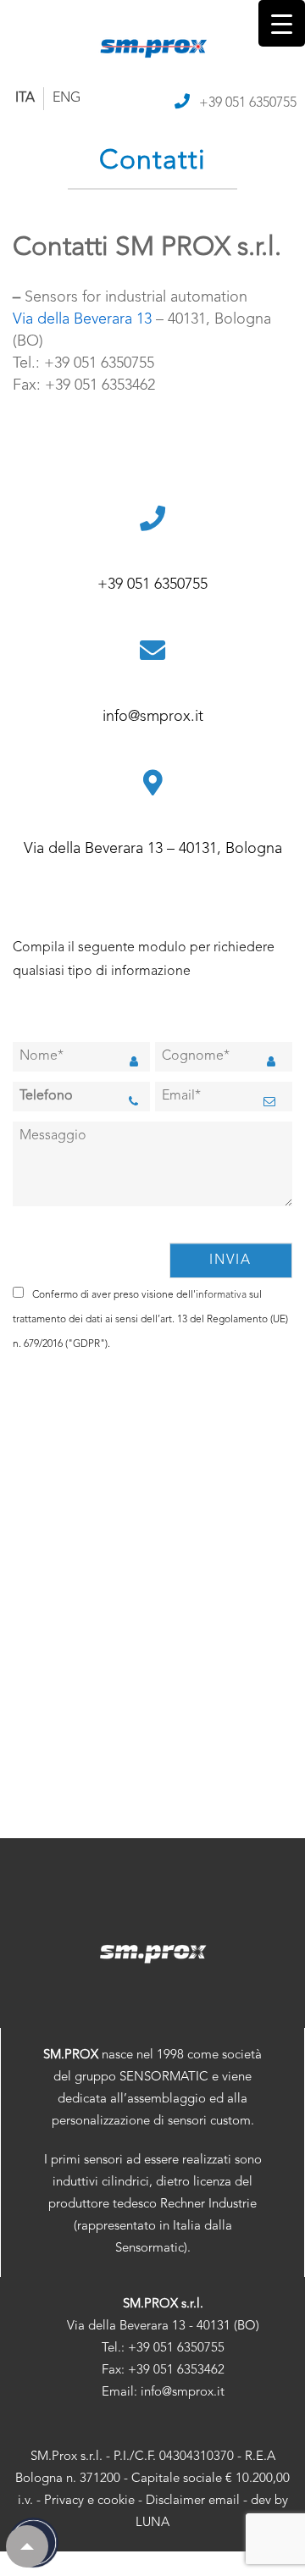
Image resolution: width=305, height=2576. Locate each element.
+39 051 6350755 (248, 103)
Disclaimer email (193, 2501)
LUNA (152, 2523)
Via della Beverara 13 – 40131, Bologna (153, 849)
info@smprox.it (153, 717)
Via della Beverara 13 (82, 319)
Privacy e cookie (89, 2501)
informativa (221, 1295)
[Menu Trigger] (282, 23)
